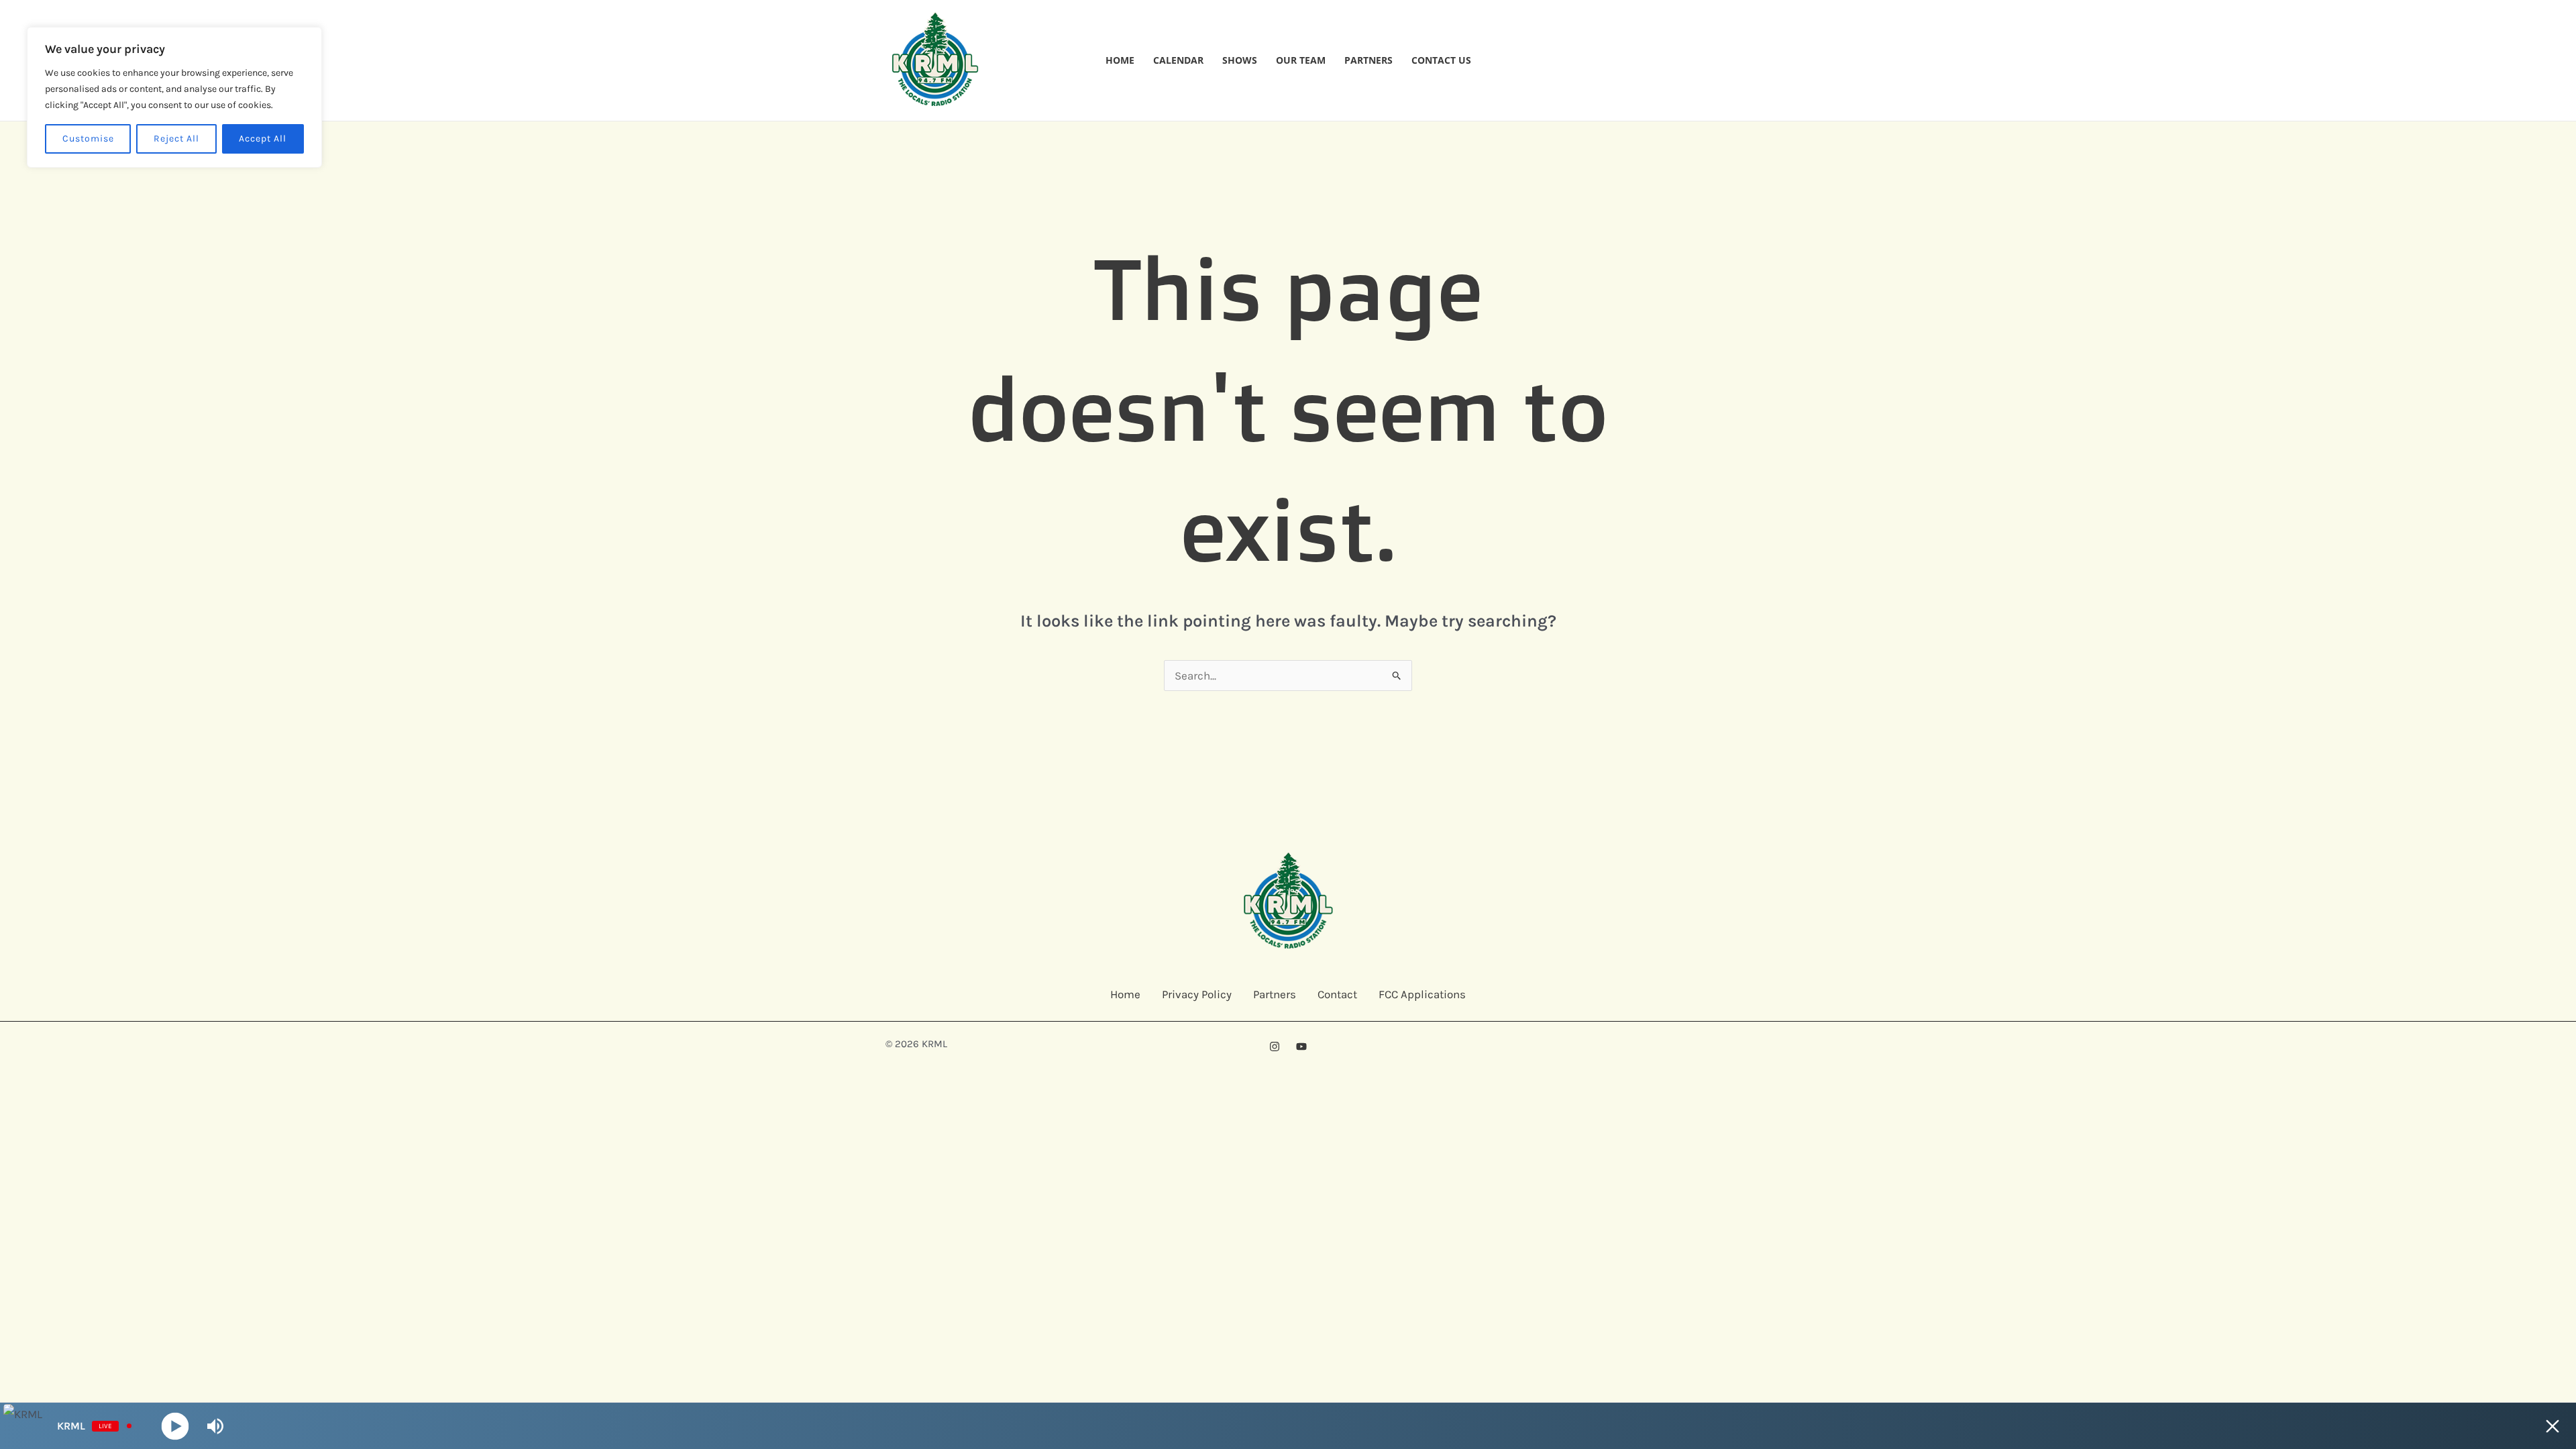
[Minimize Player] (2553, 1426)
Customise (88, 139)
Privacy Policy (1197, 994)
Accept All (263, 139)
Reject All (176, 139)
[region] (174, 97)
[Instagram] (1275, 1046)
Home (1120, 60)
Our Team (1301, 60)
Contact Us (1441, 60)
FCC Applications (1422, 994)
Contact (1337, 994)
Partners (1368, 60)
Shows (1240, 60)
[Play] (175, 1426)
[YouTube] (1301, 1046)
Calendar (1178, 60)
